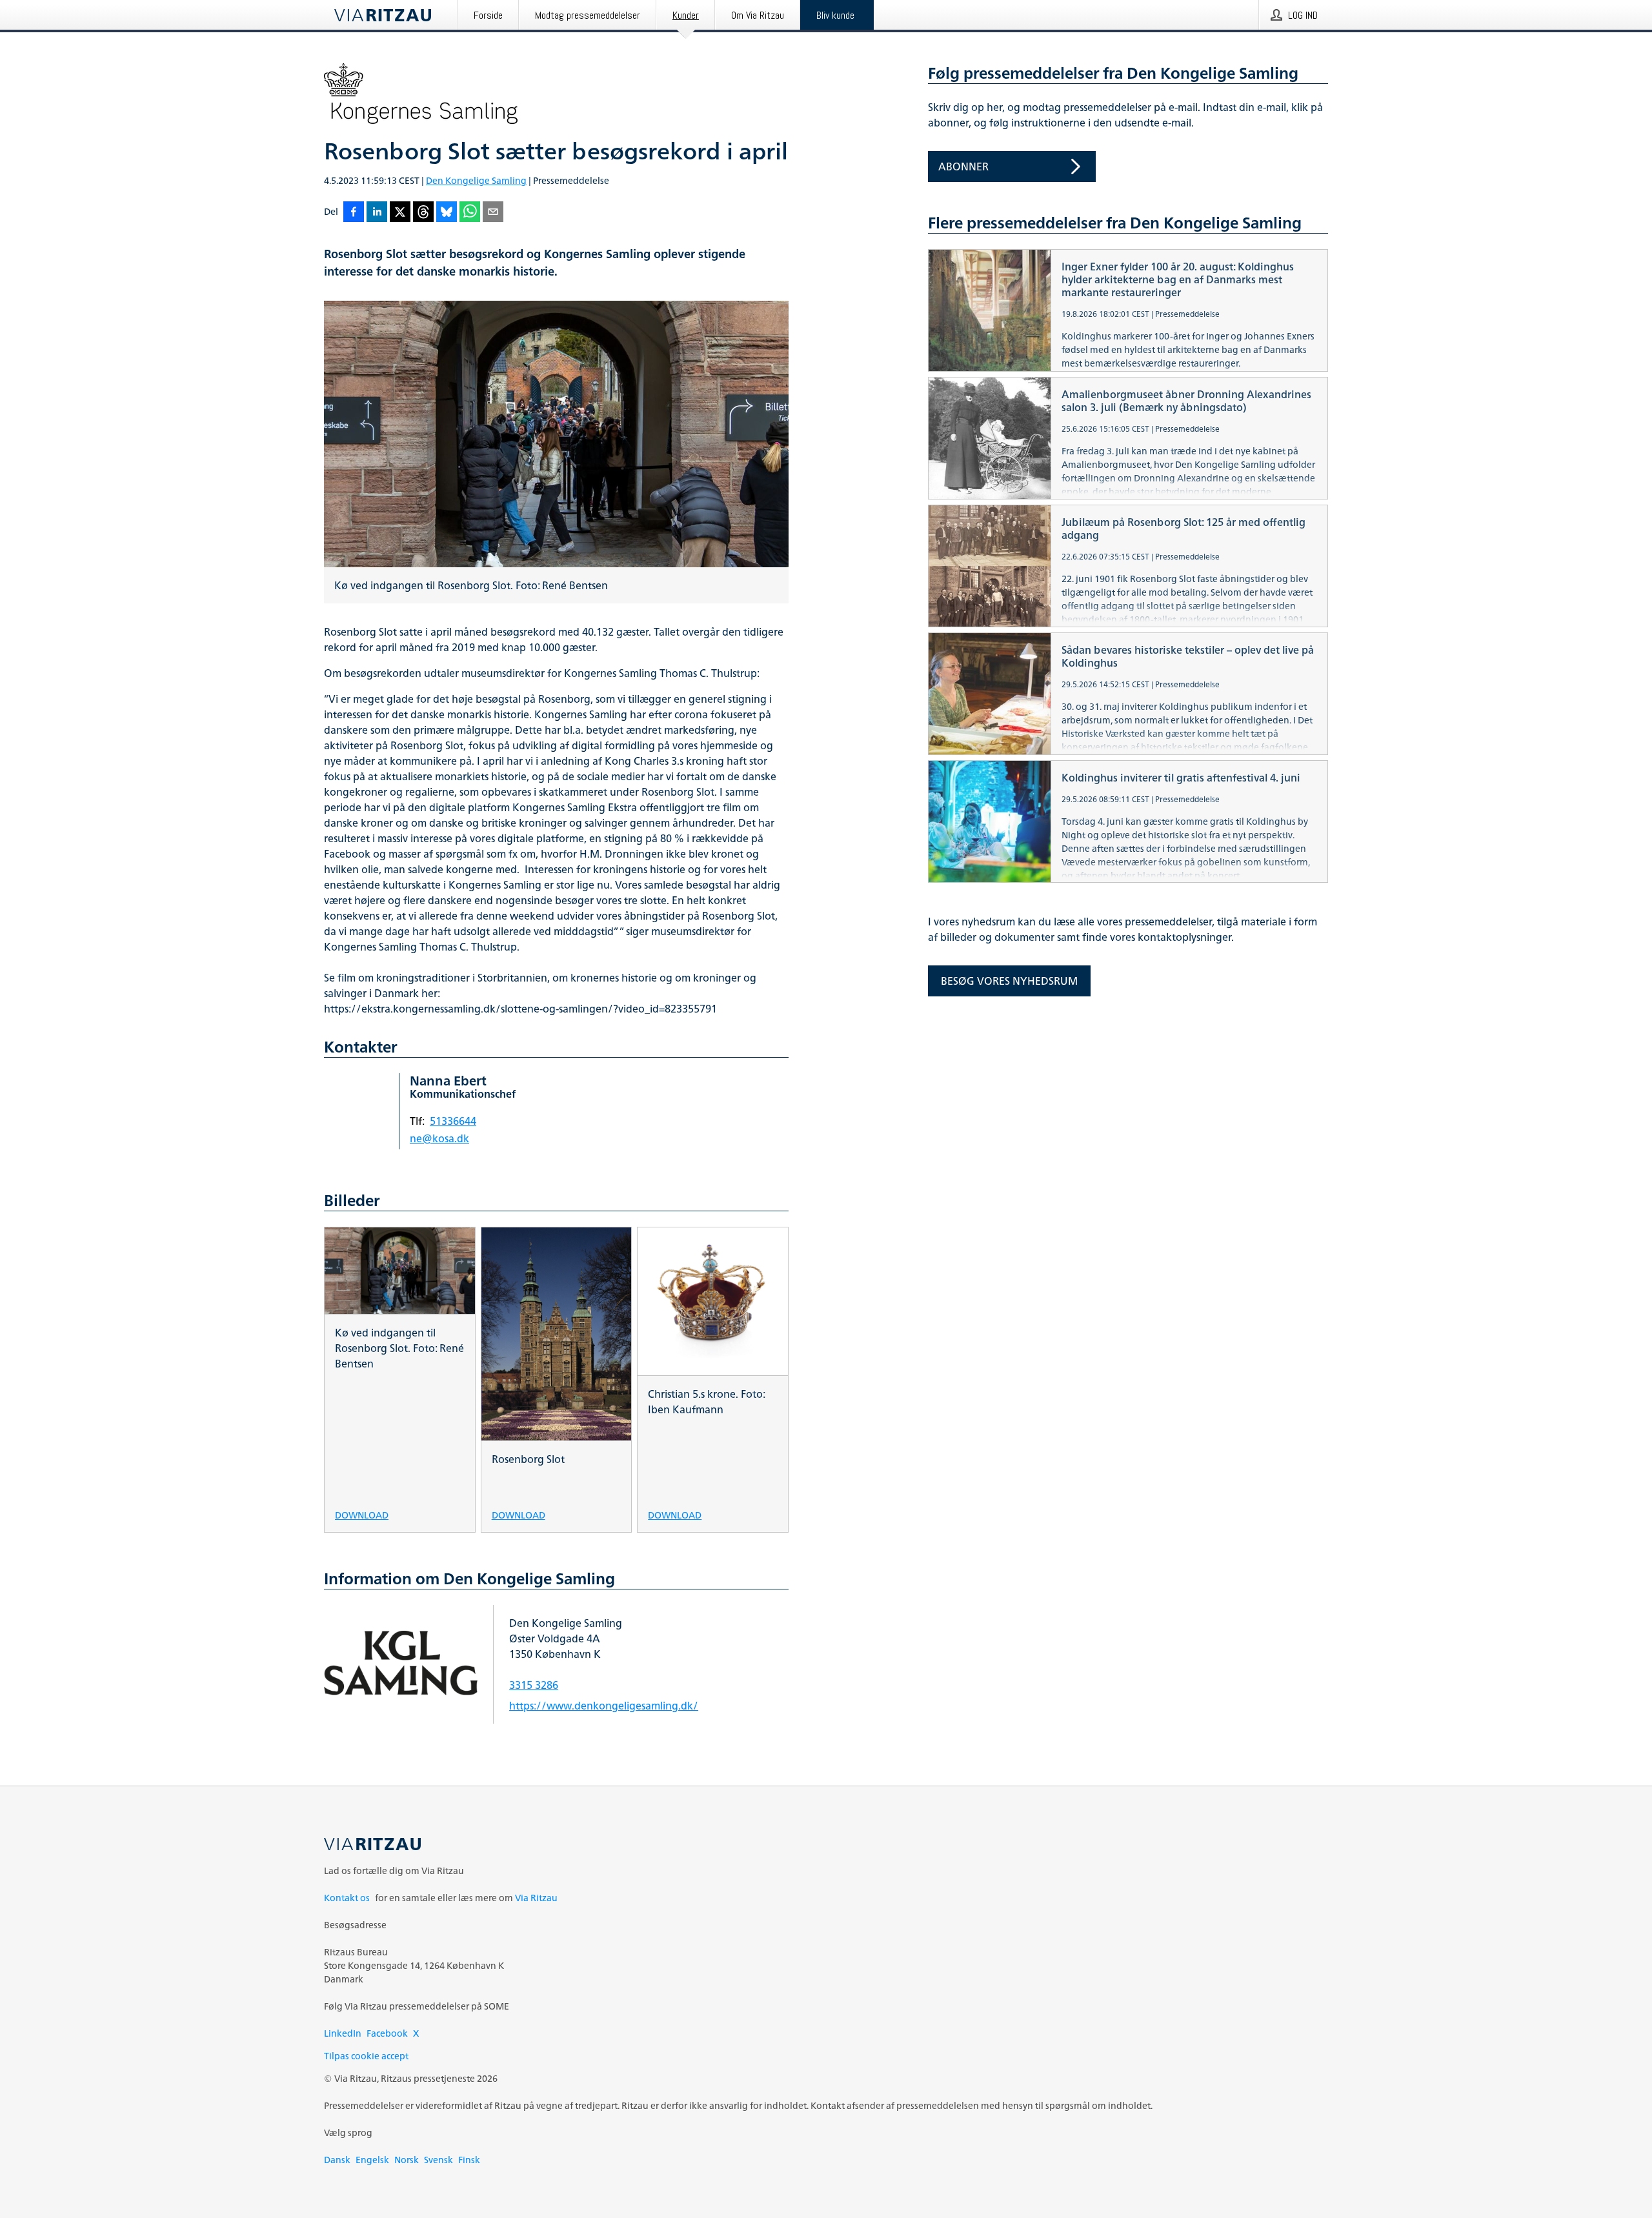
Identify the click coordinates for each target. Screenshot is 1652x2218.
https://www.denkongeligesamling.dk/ (604, 1706)
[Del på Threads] (423, 213)
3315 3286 (534, 1685)
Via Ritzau (536, 1898)
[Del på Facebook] (354, 213)
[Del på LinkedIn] (377, 213)
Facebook (387, 2033)
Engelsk (372, 2160)
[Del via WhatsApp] (470, 213)
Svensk (438, 2160)
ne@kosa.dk (439, 1138)
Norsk (407, 2160)
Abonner (963, 166)
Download (362, 1514)
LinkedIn (343, 2033)
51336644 (453, 1121)
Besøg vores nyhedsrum (1009, 981)
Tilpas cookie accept (366, 2056)
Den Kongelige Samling (476, 180)
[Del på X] (400, 213)
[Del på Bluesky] (447, 213)
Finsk (469, 2160)
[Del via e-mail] (493, 213)
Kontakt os (347, 1898)
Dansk (337, 2160)
